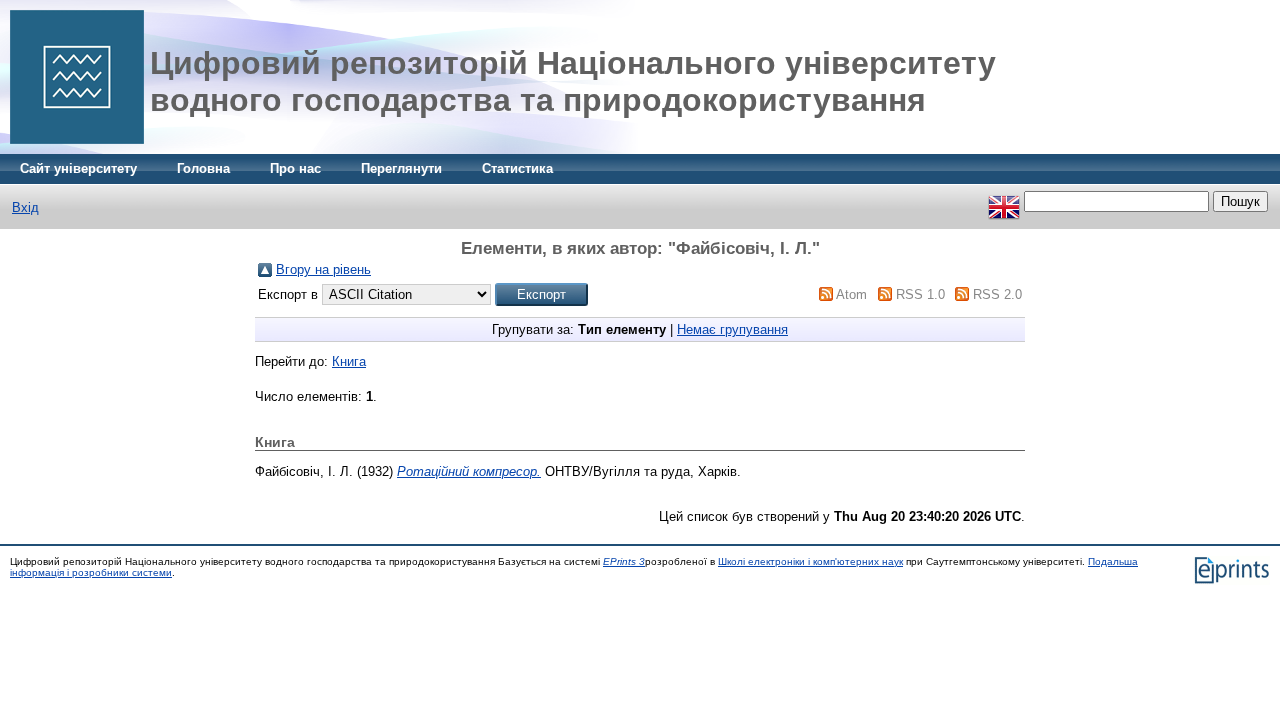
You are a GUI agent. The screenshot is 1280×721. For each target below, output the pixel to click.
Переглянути (401, 168)
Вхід (25, 207)
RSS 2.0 (997, 294)
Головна (203, 168)
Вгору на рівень (323, 269)
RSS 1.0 (920, 294)
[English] (1004, 201)
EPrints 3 (624, 561)
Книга (349, 361)
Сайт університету (78, 168)
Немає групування (732, 329)
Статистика (517, 168)
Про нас (295, 168)
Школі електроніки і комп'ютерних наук (810, 561)
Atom (851, 294)
